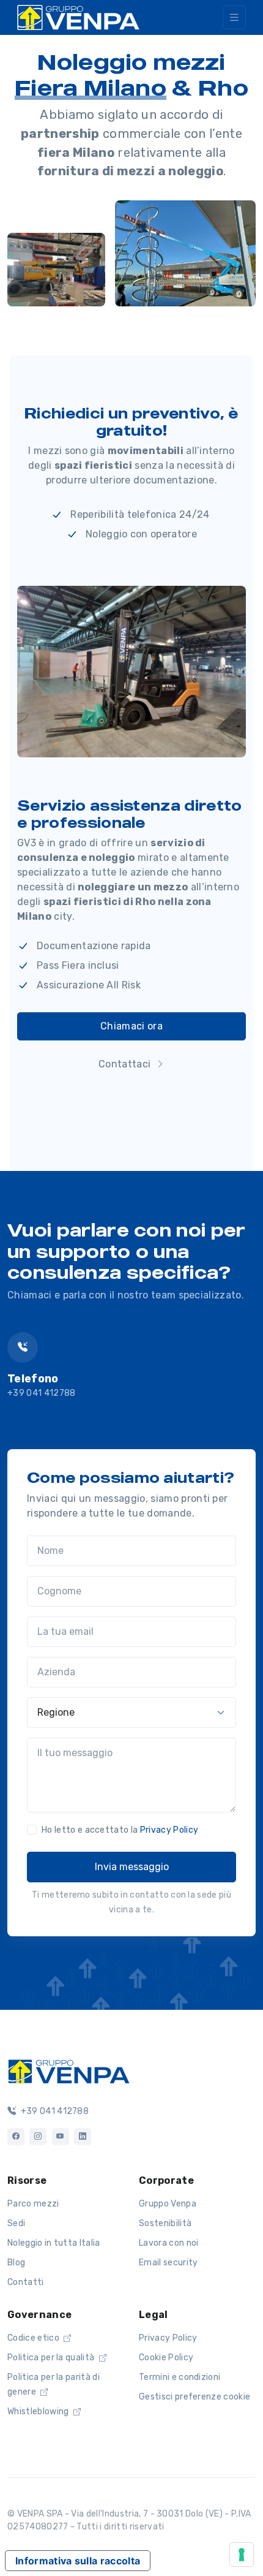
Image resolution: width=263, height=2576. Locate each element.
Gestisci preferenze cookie (194, 2397)
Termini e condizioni (180, 2377)
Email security (168, 2263)
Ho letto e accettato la (120, 1830)
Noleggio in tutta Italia (54, 2243)
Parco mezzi (33, 2204)
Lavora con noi (169, 2243)
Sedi (16, 2223)
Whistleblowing (39, 2411)
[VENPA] (78, 17)
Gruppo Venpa (168, 2204)
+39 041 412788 (41, 1393)
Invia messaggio (132, 1867)
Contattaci (126, 1064)
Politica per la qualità (52, 2358)
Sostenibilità (165, 2223)
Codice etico (34, 2338)
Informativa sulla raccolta (78, 2561)
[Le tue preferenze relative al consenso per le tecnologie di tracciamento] (242, 2555)
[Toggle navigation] (234, 17)
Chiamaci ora (131, 1026)
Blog (16, 2263)
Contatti (26, 2282)
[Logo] (69, 2070)
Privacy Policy (169, 1830)
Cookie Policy (166, 2358)
